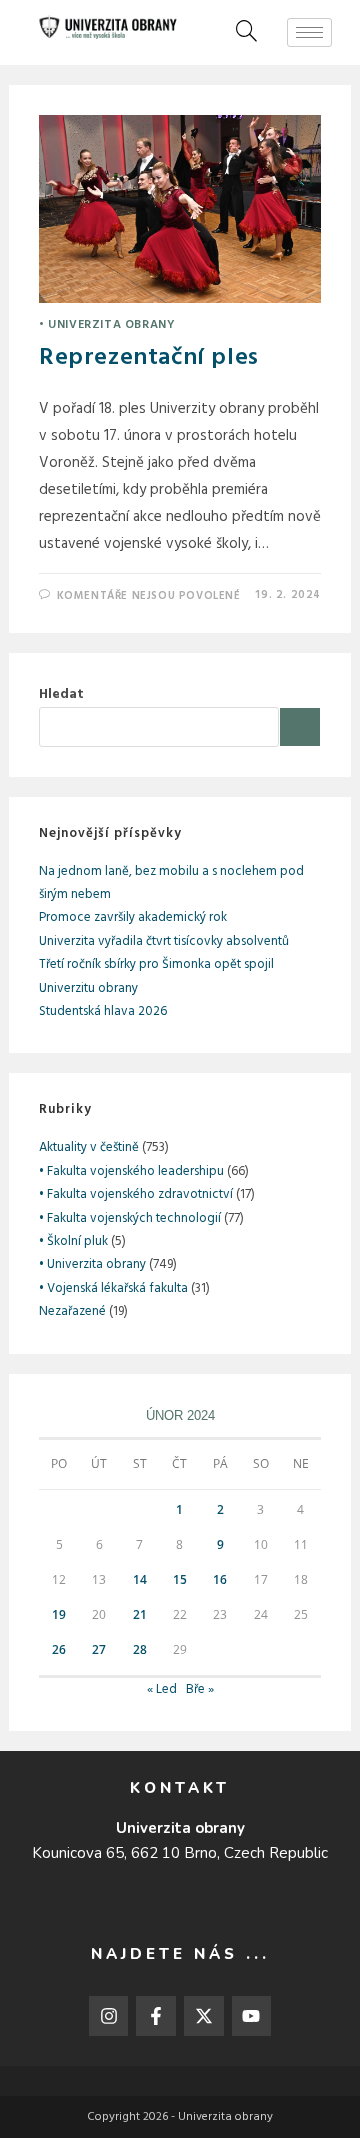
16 (220, 1579)
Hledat (61, 694)
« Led (162, 1689)
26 (59, 1649)
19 (59, 1614)
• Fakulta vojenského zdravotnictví (136, 1194)
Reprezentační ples (149, 358)
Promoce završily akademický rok (133, 917)
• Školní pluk (73, 1241)
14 (140, 1579)
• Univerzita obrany (107, 325)
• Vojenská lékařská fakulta (113, 1288)
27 (99, 1649)
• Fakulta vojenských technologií (130, 1218)
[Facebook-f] (156, 2016)
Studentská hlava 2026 (103, 1011)
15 (180, 1579)
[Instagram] (109, 2016)
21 (140, 1614)
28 (140, 1649)
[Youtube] (252, 2016)
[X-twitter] (204, 2016)
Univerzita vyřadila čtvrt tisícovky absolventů (164, 941)
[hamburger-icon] (309, 32)
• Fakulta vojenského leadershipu (131, 1171)
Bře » (200, 1689)
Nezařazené (72, 1311)
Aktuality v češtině (89, 1147)
